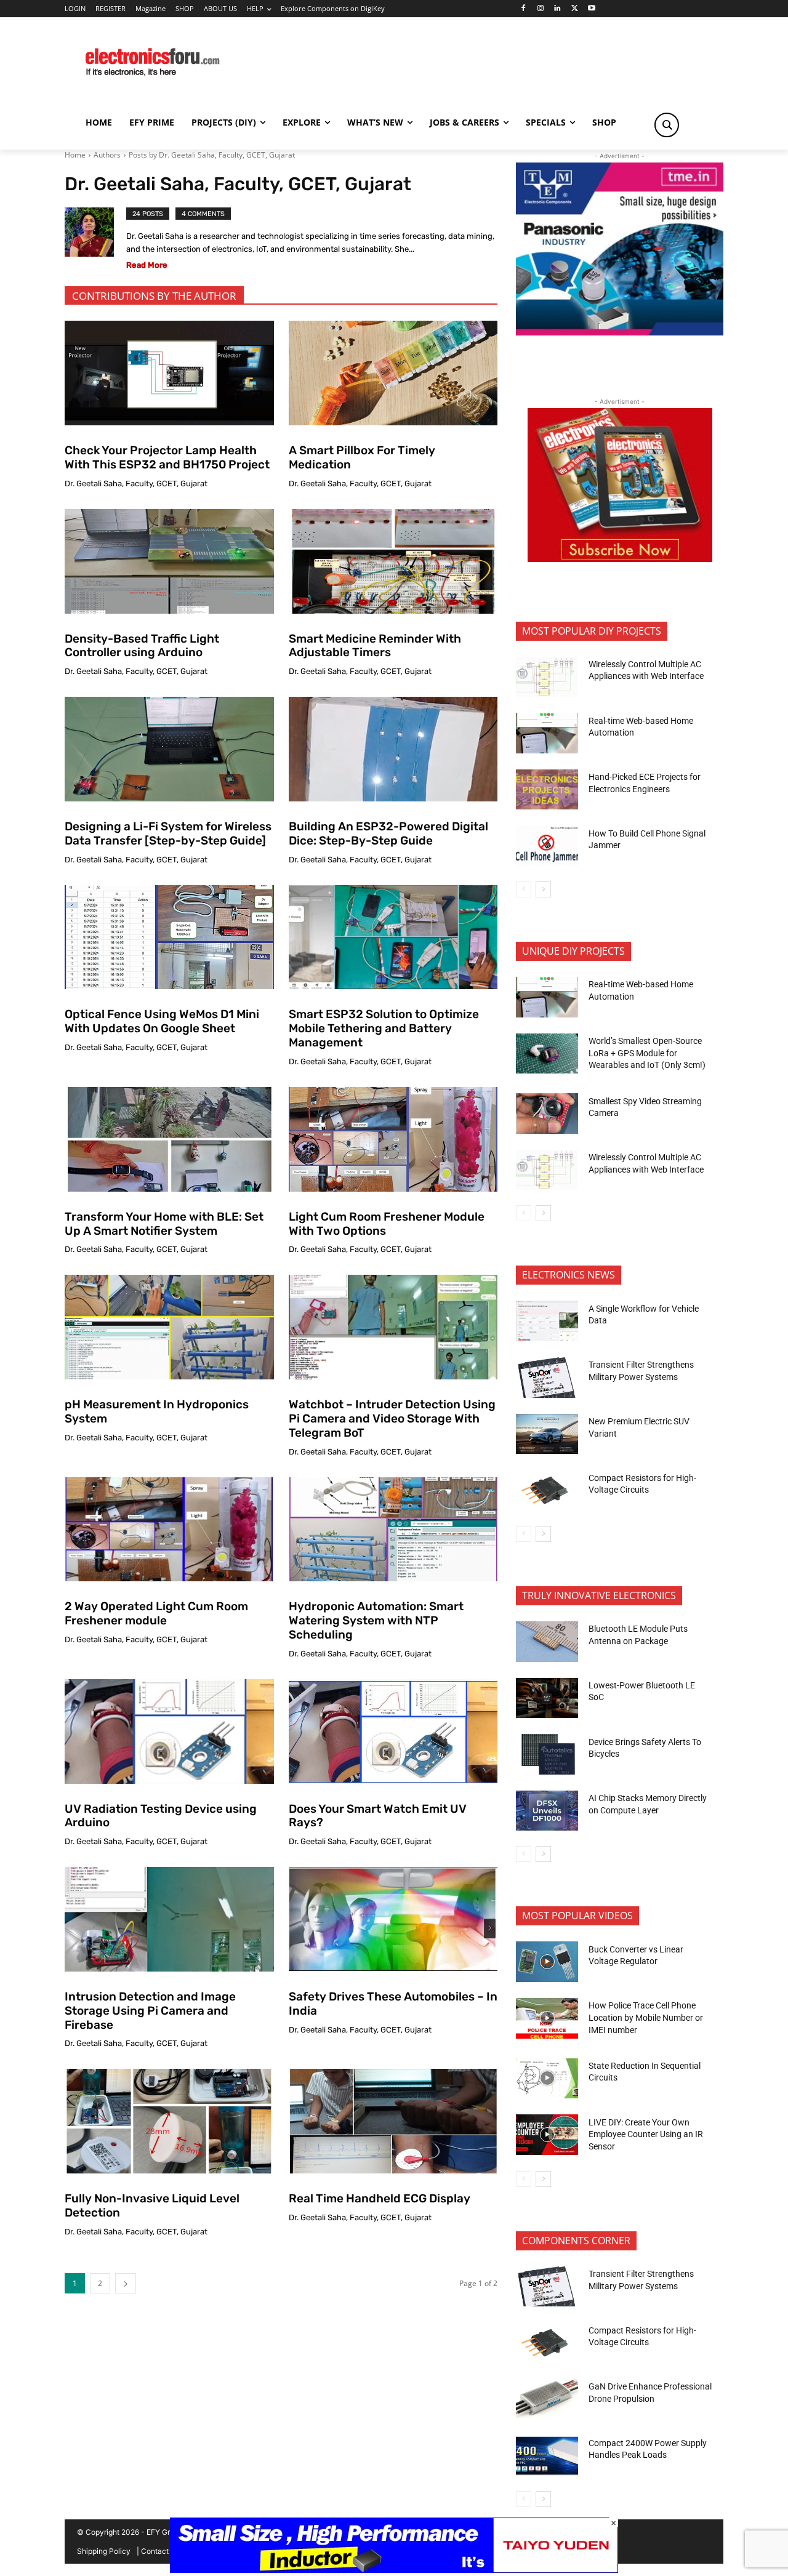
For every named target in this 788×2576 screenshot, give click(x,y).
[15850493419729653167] (620, 559)
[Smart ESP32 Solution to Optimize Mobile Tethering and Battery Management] (393, 937)
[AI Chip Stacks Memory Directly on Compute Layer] (547, 1811)
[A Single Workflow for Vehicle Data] (547, 1321)
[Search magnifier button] (667, 125)
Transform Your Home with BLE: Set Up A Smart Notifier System (164, 1224)
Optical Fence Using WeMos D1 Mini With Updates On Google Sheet (162, 1021)
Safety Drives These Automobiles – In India (393, 2004)
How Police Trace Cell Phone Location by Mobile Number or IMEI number (646, 2017)
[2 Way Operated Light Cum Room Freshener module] (169, 1530)
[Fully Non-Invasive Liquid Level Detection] (169, 2121)
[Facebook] (523, 9)
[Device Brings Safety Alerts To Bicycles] (547, 1754)
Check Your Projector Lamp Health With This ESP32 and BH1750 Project (167, 457)
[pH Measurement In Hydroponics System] (169, 1327)
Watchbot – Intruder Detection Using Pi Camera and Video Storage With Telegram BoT (392, 1418)
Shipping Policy (104, 2551)
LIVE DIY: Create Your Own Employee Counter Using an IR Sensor (646, 2134)
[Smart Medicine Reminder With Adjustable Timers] (393, 561)
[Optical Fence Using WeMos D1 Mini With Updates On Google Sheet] (169, 937)
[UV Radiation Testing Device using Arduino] (169, 1731)
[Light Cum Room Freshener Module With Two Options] (393, 1139)
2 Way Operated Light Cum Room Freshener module (156, 1613)
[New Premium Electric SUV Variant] (547, 1434)
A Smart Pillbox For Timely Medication (362, 457)
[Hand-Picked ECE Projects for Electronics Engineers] (547, 790)
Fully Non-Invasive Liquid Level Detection (152, 2205)
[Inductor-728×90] (394, 2570)
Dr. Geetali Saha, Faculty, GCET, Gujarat (136, 484)
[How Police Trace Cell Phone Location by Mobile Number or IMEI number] (547, 2018)
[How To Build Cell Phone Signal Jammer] (547, 846)
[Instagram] (540, 9)
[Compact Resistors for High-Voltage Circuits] (547, 1490)
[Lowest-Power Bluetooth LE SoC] (547, 1698)
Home (75, 155)
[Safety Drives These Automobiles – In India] (393, 1919)
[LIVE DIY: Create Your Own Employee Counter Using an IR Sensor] (547, 2135)
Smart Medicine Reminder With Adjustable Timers (375, 646)
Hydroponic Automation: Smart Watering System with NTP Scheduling (376, 1620)
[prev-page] (524, 889)
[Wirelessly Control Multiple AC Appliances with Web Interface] (547, 677)
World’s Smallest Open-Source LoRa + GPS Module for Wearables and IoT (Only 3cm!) (647, 1053)
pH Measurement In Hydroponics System (157, 1411)
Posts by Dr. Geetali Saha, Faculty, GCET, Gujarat (212, 155)
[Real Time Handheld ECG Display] (393, 2121)
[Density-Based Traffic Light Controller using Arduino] (169, 561)
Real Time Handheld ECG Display (380, 2198)
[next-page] (126, 2283)
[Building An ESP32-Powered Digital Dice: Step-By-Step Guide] (393, 749)
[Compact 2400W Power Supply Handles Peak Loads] (547, 2456)
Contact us (160, 2551)
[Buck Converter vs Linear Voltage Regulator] (547, 1962)
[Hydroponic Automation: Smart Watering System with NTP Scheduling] (393, 1530)
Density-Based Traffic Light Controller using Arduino (142, 646)
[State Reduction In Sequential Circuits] (547, 2079)
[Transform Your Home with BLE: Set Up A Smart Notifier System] (169, 1139)
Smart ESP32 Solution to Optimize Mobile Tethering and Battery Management (384, 1028)
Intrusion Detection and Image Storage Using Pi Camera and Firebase (150, 2011)
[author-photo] (95, 241)
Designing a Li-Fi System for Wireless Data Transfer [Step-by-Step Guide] (168, 833)
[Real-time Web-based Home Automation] (547, 733)
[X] (575, 9)
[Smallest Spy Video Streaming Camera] (547, 1113)
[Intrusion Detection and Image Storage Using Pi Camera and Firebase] (169, 1919)
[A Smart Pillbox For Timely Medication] (393, 373)
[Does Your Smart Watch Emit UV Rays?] (393, 1731)
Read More (147, 265)
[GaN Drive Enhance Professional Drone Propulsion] (547, 2399)
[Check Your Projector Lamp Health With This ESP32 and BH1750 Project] (169, 373)
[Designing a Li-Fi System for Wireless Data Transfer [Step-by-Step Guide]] (169, 749)
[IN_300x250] (620, 332)
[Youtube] (592, 9)
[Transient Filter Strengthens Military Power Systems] (547, 1378)
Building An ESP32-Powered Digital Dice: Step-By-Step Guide (388, 833)
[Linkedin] (557, 9)
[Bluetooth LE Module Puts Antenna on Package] (547, 1642)
